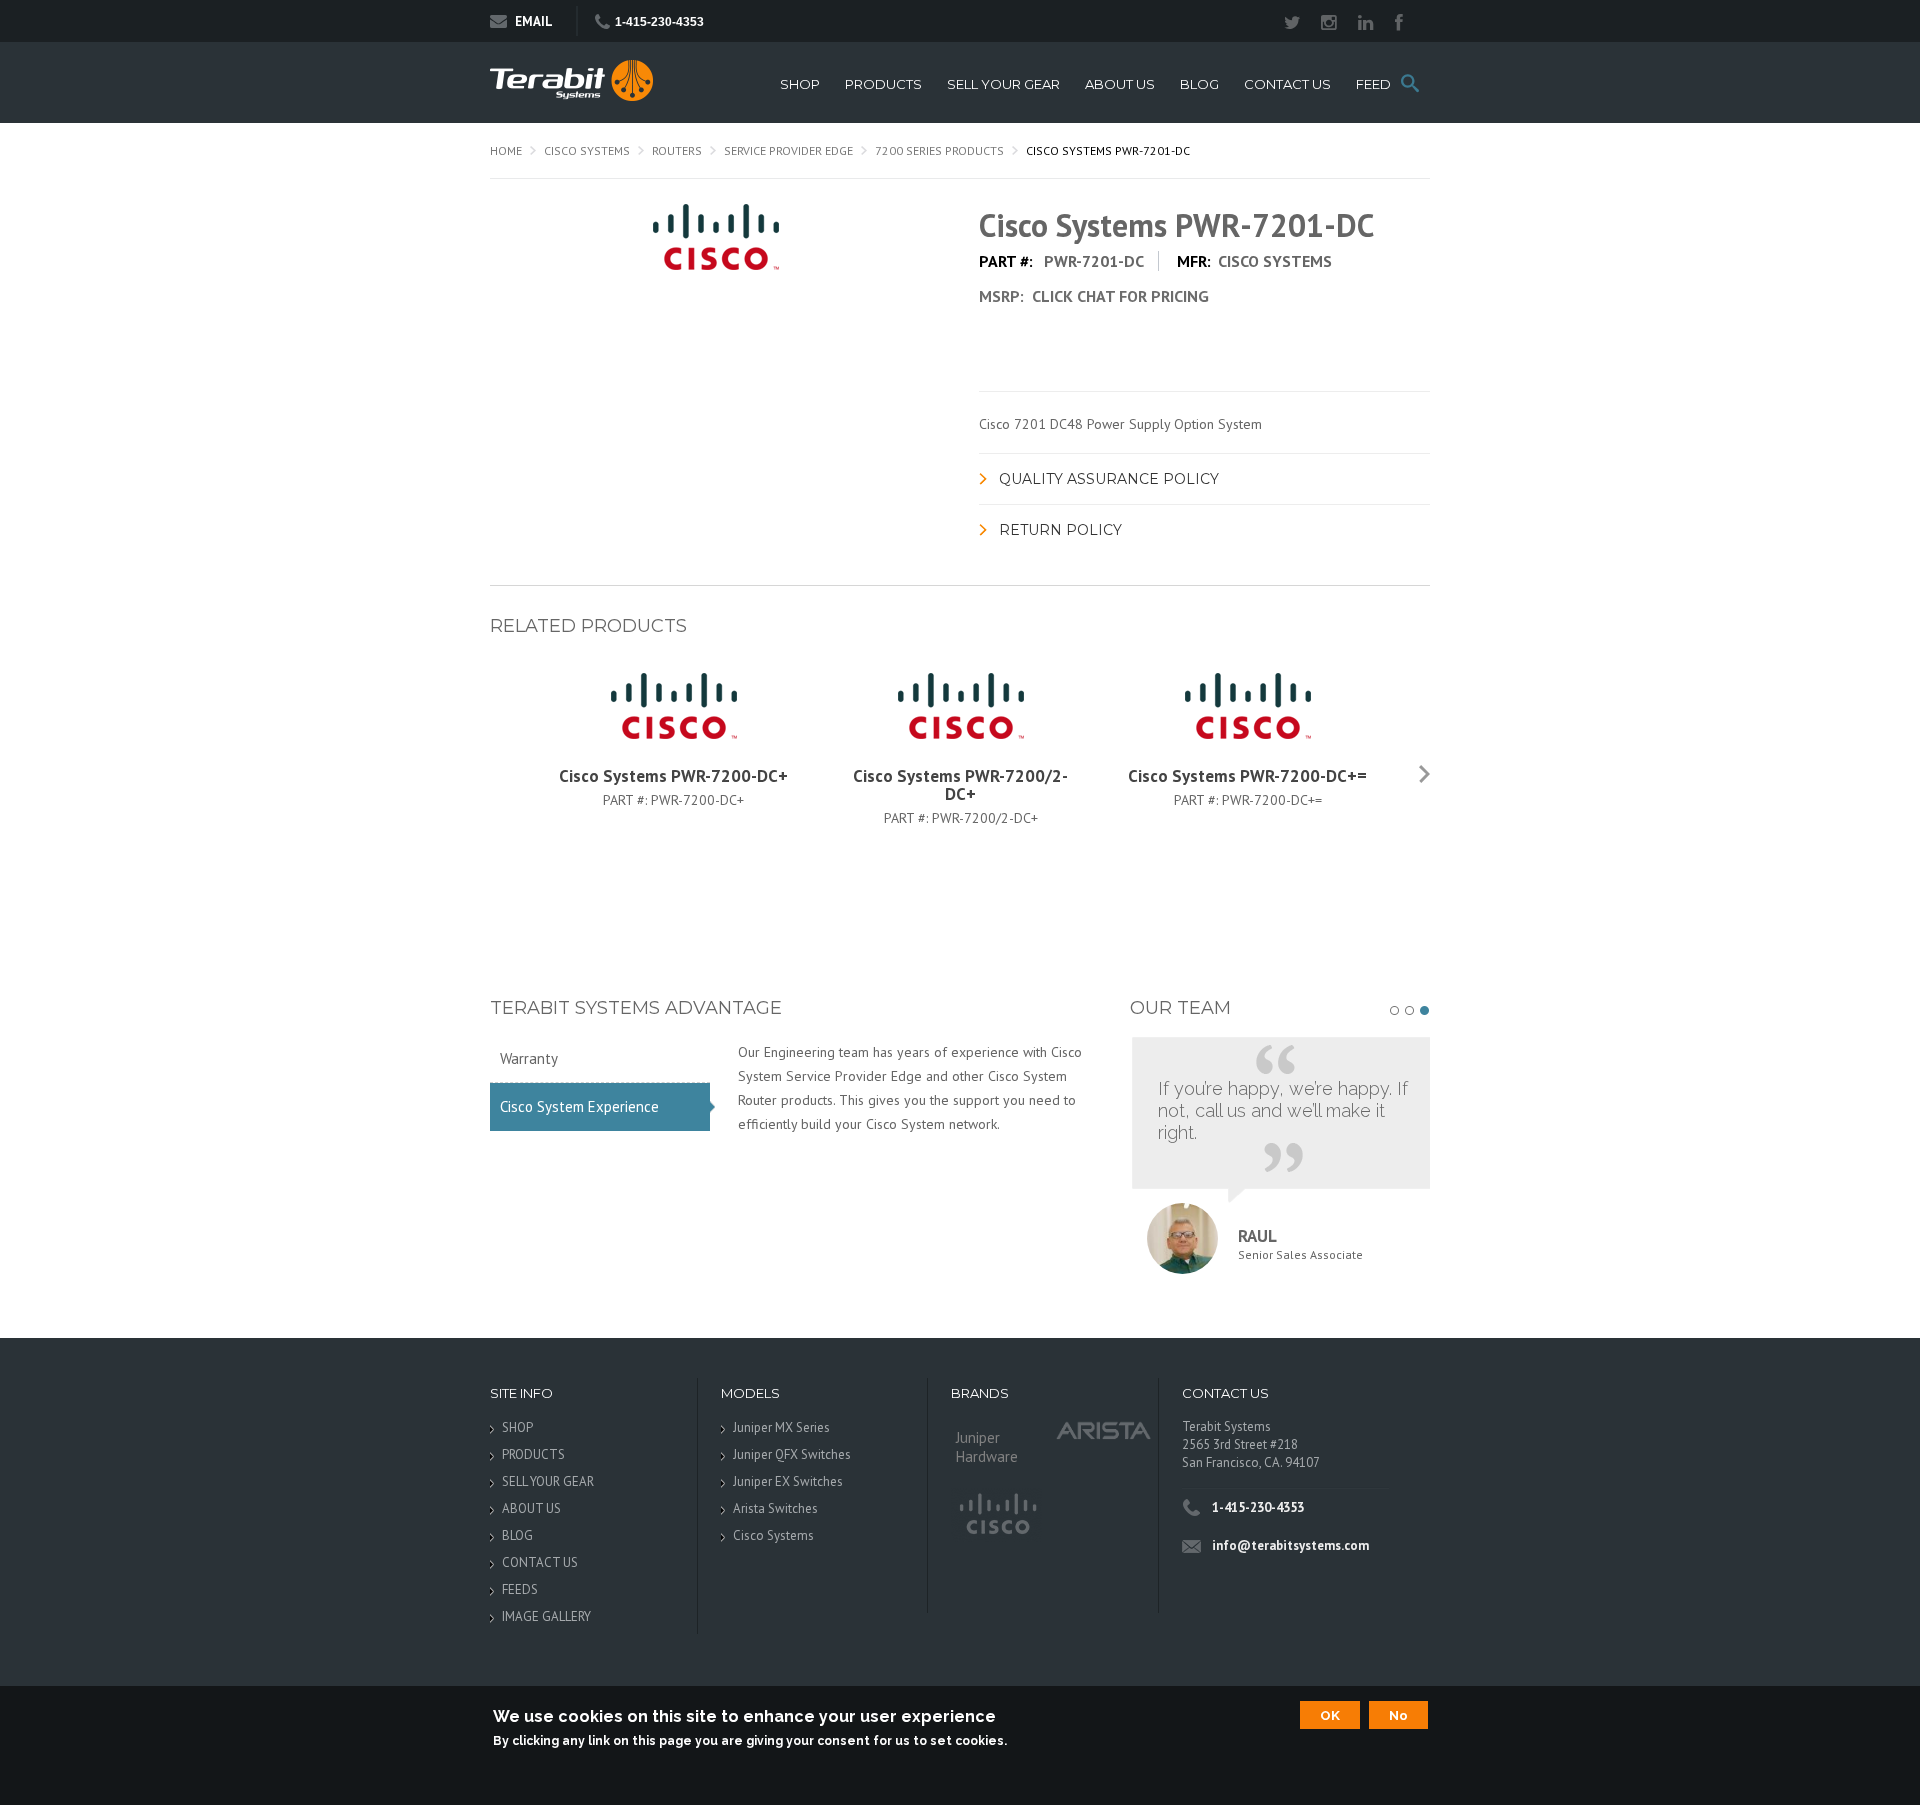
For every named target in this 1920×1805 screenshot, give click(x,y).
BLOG (1199, 84)
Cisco (996, 1515)
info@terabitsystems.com (1290, 1545)
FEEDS (1378, 84)
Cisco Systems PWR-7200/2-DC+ (960, 785)
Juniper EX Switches (788, 1481)
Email (534, 21)
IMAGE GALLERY (546, 1616)
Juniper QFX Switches (792, 1454)
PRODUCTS (883, 84)
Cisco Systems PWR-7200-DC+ (673, 776)
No (1398, 1715)
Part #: (627, 800)
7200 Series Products (939, 150)
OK (1330, 1715)
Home (506, 150)
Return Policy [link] (1060, 530)
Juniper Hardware (987, 1447)
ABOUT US (1120, 84)
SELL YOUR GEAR (1003, 84)
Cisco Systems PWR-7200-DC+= (1247, 776)
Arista (1104, 1429)
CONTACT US (1287, 84)
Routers (677, 150)
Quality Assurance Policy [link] (1109, 479)
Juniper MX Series (781, 1427)
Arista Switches (775, 1508)
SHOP (800, 84)
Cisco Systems (587, 150)
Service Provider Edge (788, 150)
